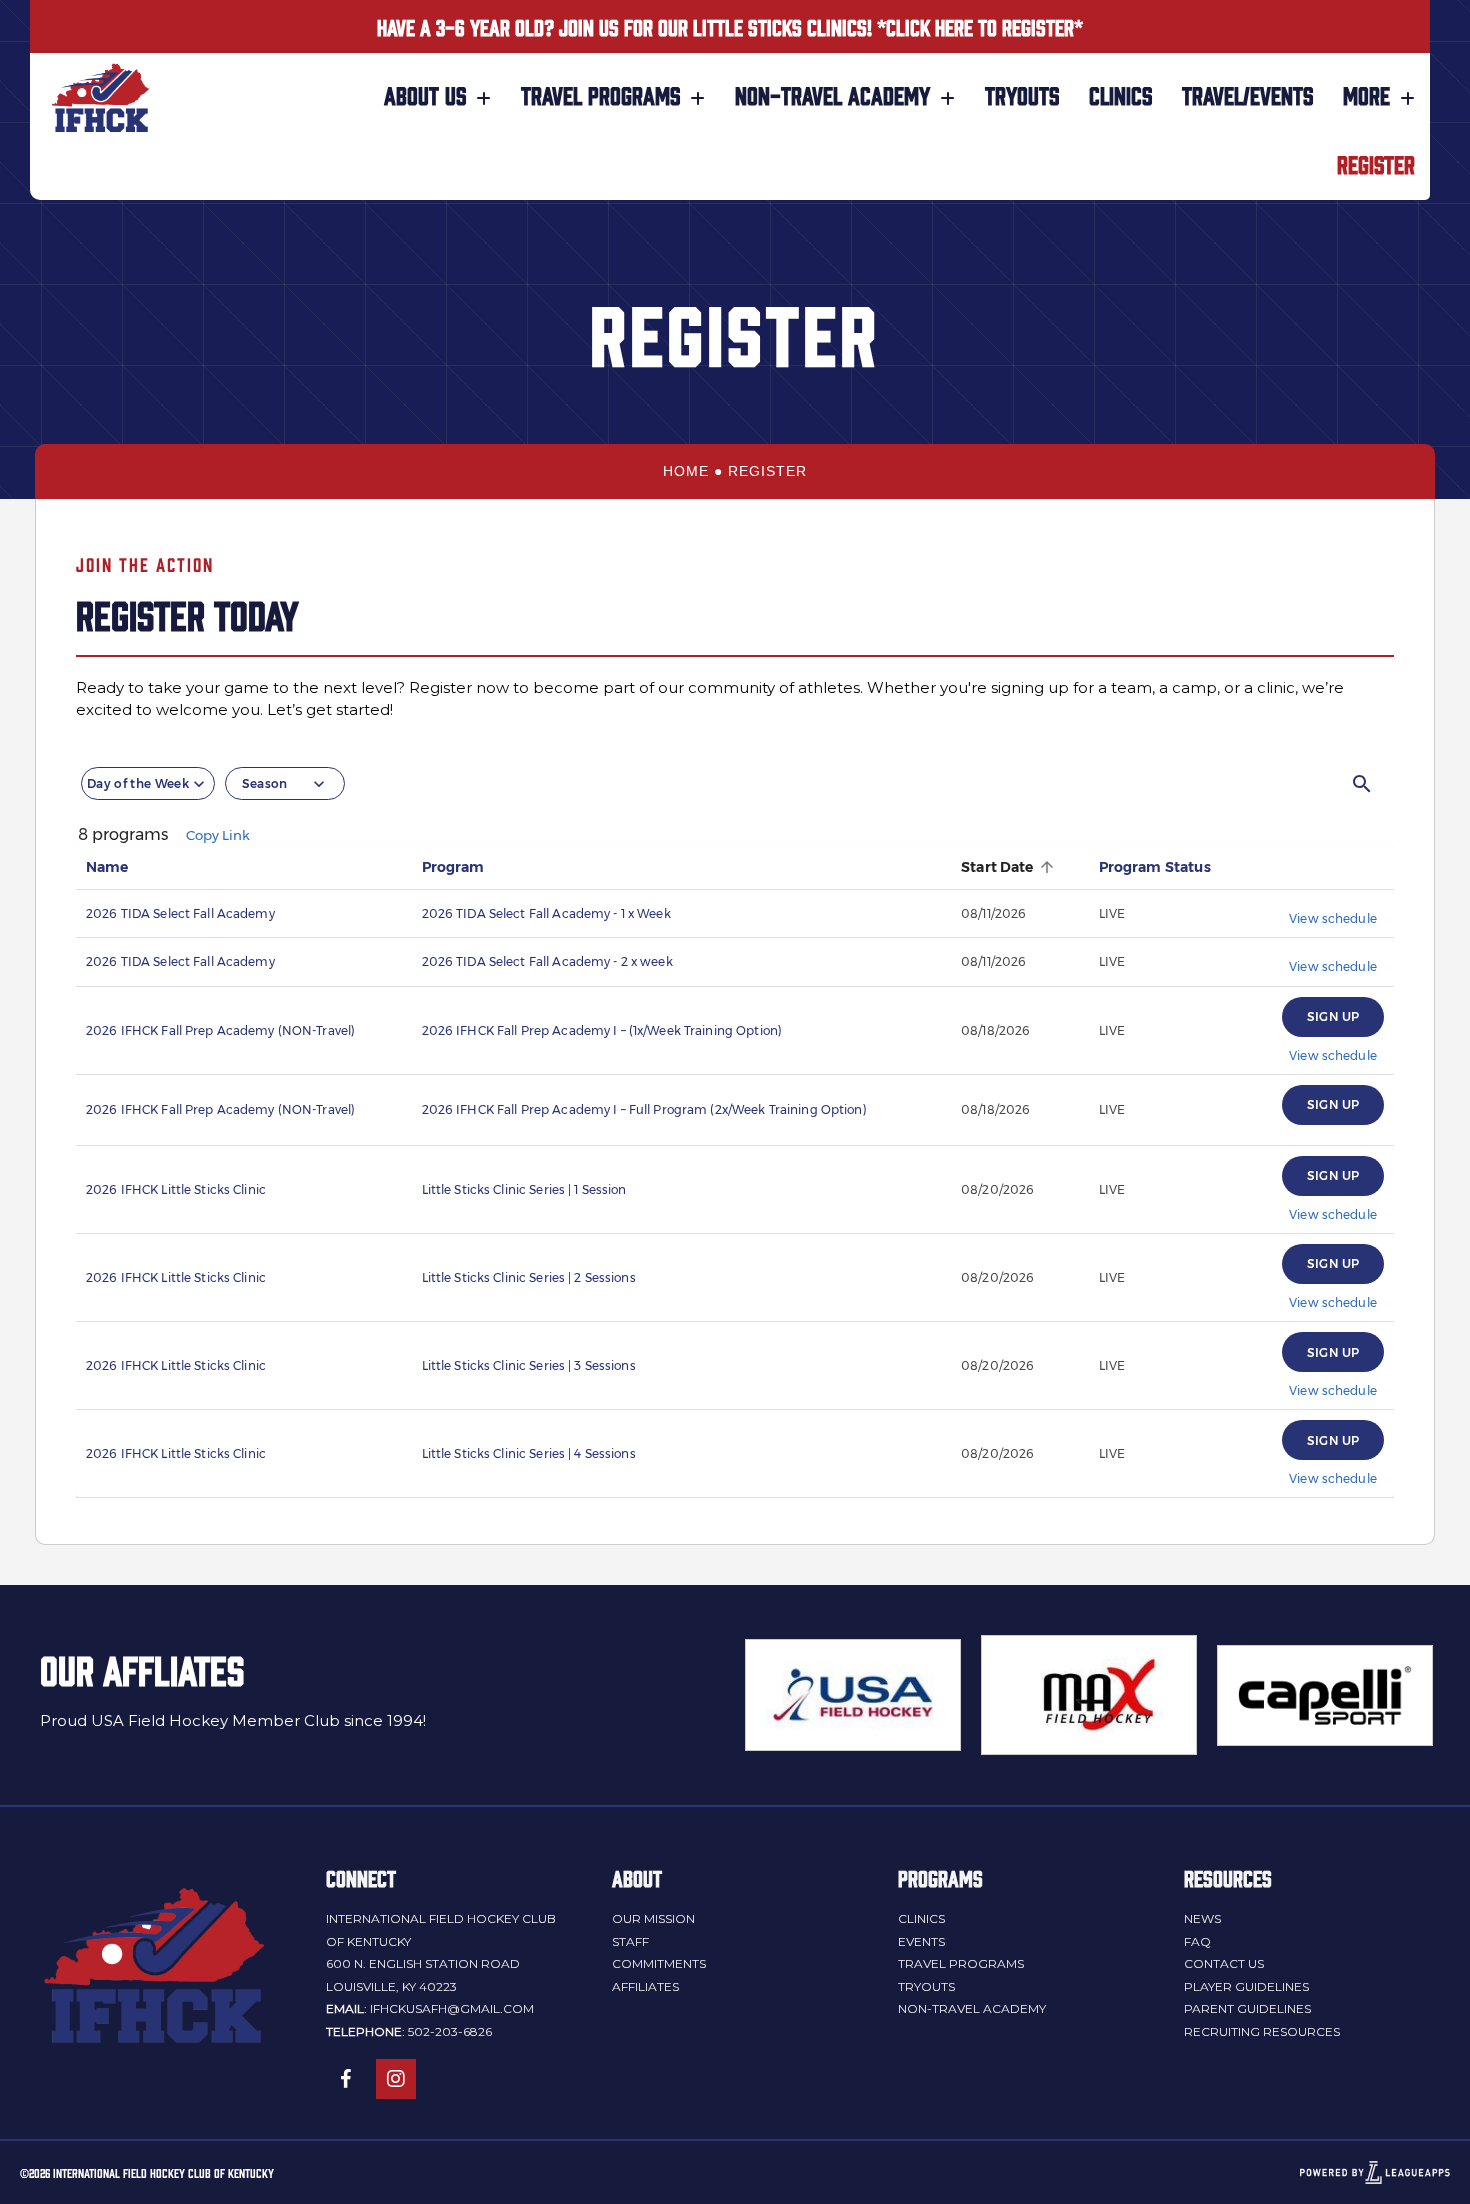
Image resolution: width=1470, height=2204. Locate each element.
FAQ (1197, 1941)
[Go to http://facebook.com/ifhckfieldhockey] (346, 2079)
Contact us (1224, 1963)
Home (686, 471)
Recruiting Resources (1262, 2031)
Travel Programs (961, 1963)
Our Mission (653, 1918)
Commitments (659, 1963)
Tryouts (926, 1986)
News (1202, 1918)
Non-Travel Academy (972, 2008)
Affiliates (645, 1986)
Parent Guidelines (1247, 2008)
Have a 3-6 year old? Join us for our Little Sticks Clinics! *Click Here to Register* (730, 26)
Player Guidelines (1246, 1986)
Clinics (921, 1918)
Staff (630, 1941)
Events (921, 1941)
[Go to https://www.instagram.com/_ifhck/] (396, 2079)
